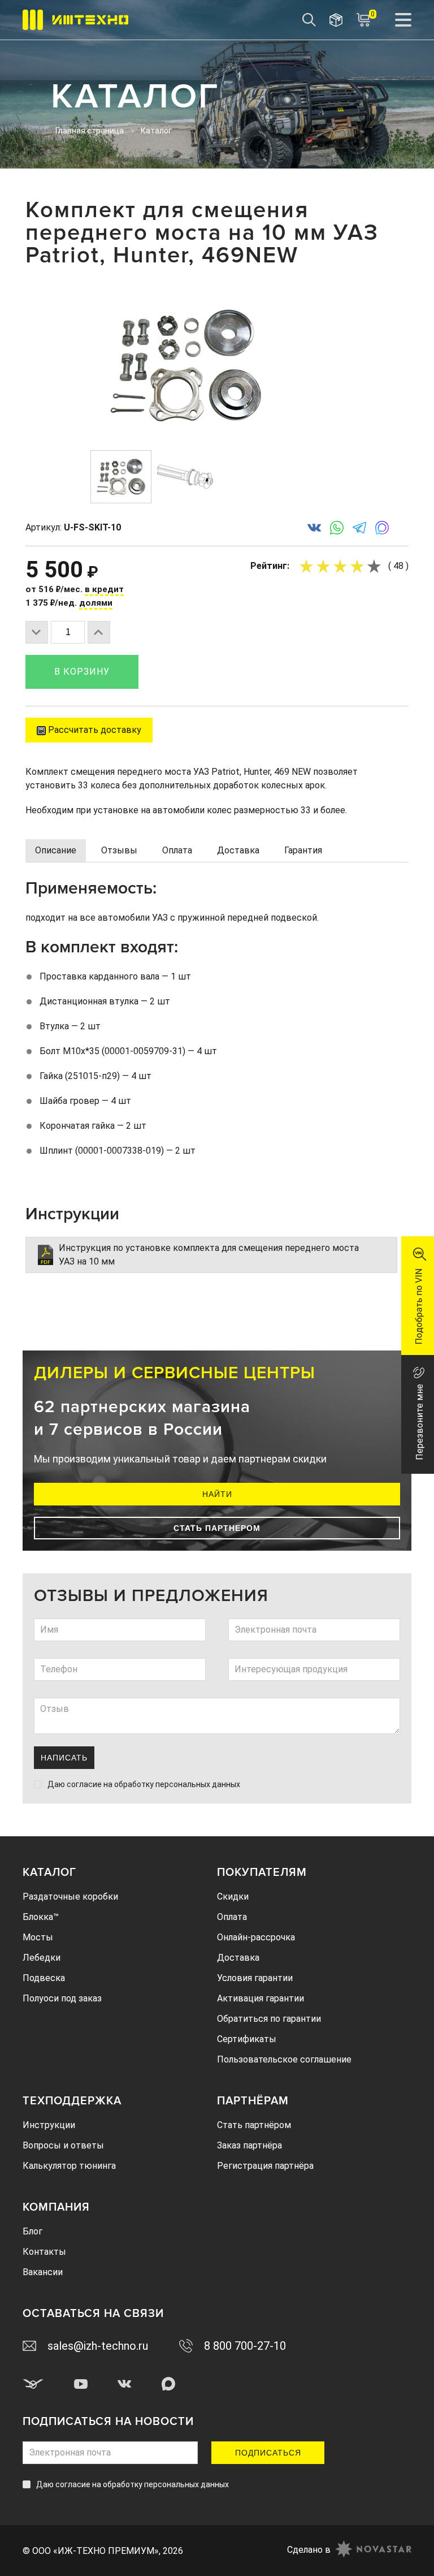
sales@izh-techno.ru (98, 2346)
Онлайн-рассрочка (256, 1937)
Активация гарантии (261, 1998)
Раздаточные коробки (70, 1897)
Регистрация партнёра (265, 2166)
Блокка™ (41, 1917)
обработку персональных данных (177, 1784)
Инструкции (49, 2125)
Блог (32, 2231)
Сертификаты (247, 2039)
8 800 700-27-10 (245, 2346)
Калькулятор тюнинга (69, 2166)
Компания (56, 2207)
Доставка (238, 1958)
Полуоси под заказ (62, 1998)
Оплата (232, 1917)
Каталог (49, 1872)
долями (96, 603)
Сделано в (309, 2550)
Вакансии (43, 2272)
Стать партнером (217, 1528)
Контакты (44, 2252)
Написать (64, 1758)
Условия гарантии (255, 1978)
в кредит (104, 589)
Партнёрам (253, 2101)
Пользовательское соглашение (284, 2059)
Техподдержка (72, 2101)
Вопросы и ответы (63, 2145)
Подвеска (44, 1978)
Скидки (233, 1897)
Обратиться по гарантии (269, 2019)
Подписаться (268, 2453)
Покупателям (262, 1872)
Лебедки (42, 1958)
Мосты (38, 1937)
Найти (217, 1494)
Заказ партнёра (249, 2145)
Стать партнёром (254, 2125)
